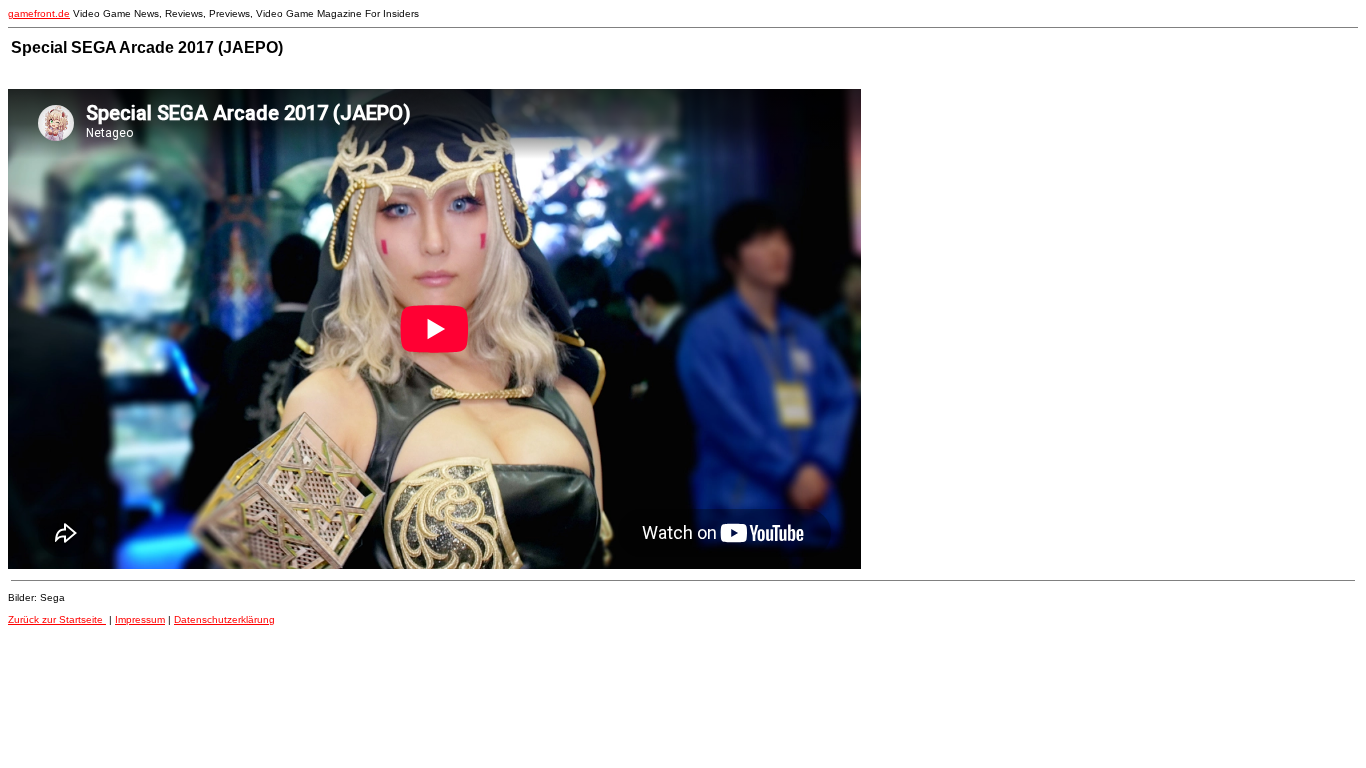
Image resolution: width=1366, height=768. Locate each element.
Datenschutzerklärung (224, 619)
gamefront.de (39, 13)
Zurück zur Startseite (57, 619)
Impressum (140, 619)
